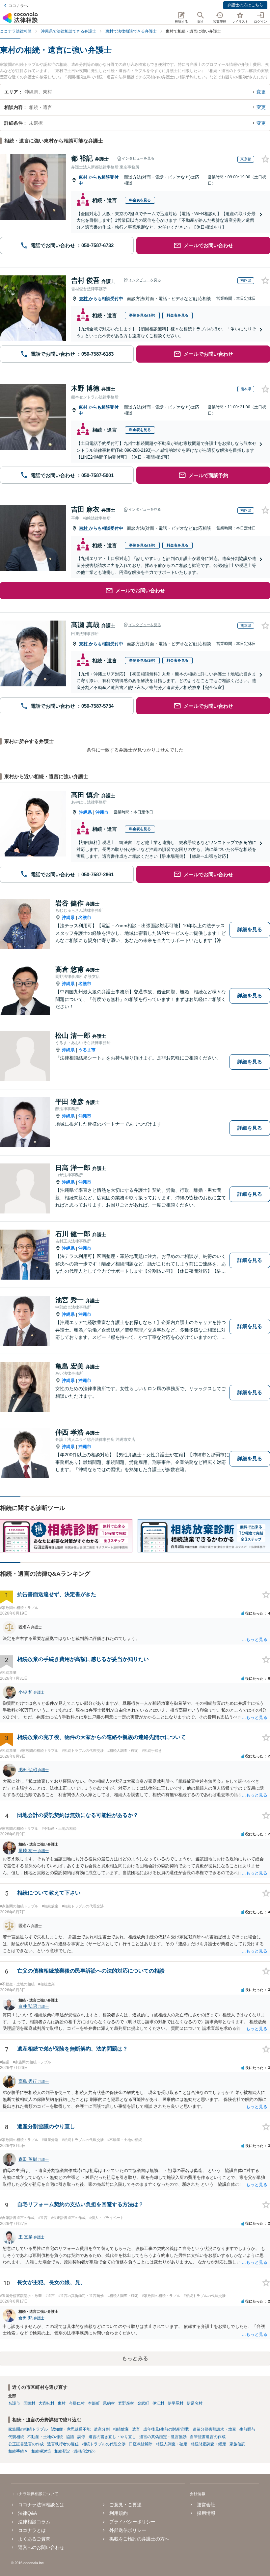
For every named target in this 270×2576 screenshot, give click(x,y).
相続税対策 (41, 2451)
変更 (261, 92)
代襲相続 (16, 2437)
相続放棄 (121, 2429)
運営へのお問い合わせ (41, 2547)
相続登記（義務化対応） (76, 2451)
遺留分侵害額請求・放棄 (214, 2429)
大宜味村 (46, 2403)
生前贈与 (247, 2429)
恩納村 (109, 2403)
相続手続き (18, 2451)
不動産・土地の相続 (45, 2437)
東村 (84, 177)
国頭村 (29, 2403)
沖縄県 (85, 812)
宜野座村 (126, 2403)
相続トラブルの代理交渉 (104, 2444)
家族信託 (237, 2444)
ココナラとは (32, 2530)
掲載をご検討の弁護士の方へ (139, 2539)
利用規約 (119, 2513)
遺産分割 (102, 2429)
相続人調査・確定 (172, 2444)
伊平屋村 (175, 2403)
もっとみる (135, 2358)
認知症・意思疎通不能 (71, 2429)
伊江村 (158, 2403)
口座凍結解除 (141, 2444)
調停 (81, 2437)
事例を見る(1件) (142, 315)
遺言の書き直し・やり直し (112, 2437)
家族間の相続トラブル (28, 2429)
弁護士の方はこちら (245, 5)
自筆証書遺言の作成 (208, 2437)
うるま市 (87, 1050)
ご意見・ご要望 (125, 2505)
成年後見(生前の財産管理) (166, 2429)
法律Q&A (27, 2513)
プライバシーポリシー (132, 2522)
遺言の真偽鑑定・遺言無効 (163, 2437)
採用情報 (206, 2513)
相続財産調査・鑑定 (208, 2444)
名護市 (85, 918)
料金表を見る (140, 200)
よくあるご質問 (34, 2539)
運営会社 (206, 2505)
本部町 (94, 2403)
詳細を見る (250, 929)
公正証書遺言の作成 (26, 2444)
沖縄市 (102, 812)
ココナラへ (18, 6)
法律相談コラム (34, 2522)
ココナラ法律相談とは (41, 2505)
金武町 (143, 2403)
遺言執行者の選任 (63, 2444)
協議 (70, 2437)
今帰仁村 (77, 2403)
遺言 (136, 2429)
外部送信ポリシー (128, 2530)
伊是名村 (195, 2403)
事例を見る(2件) (142, 660)
